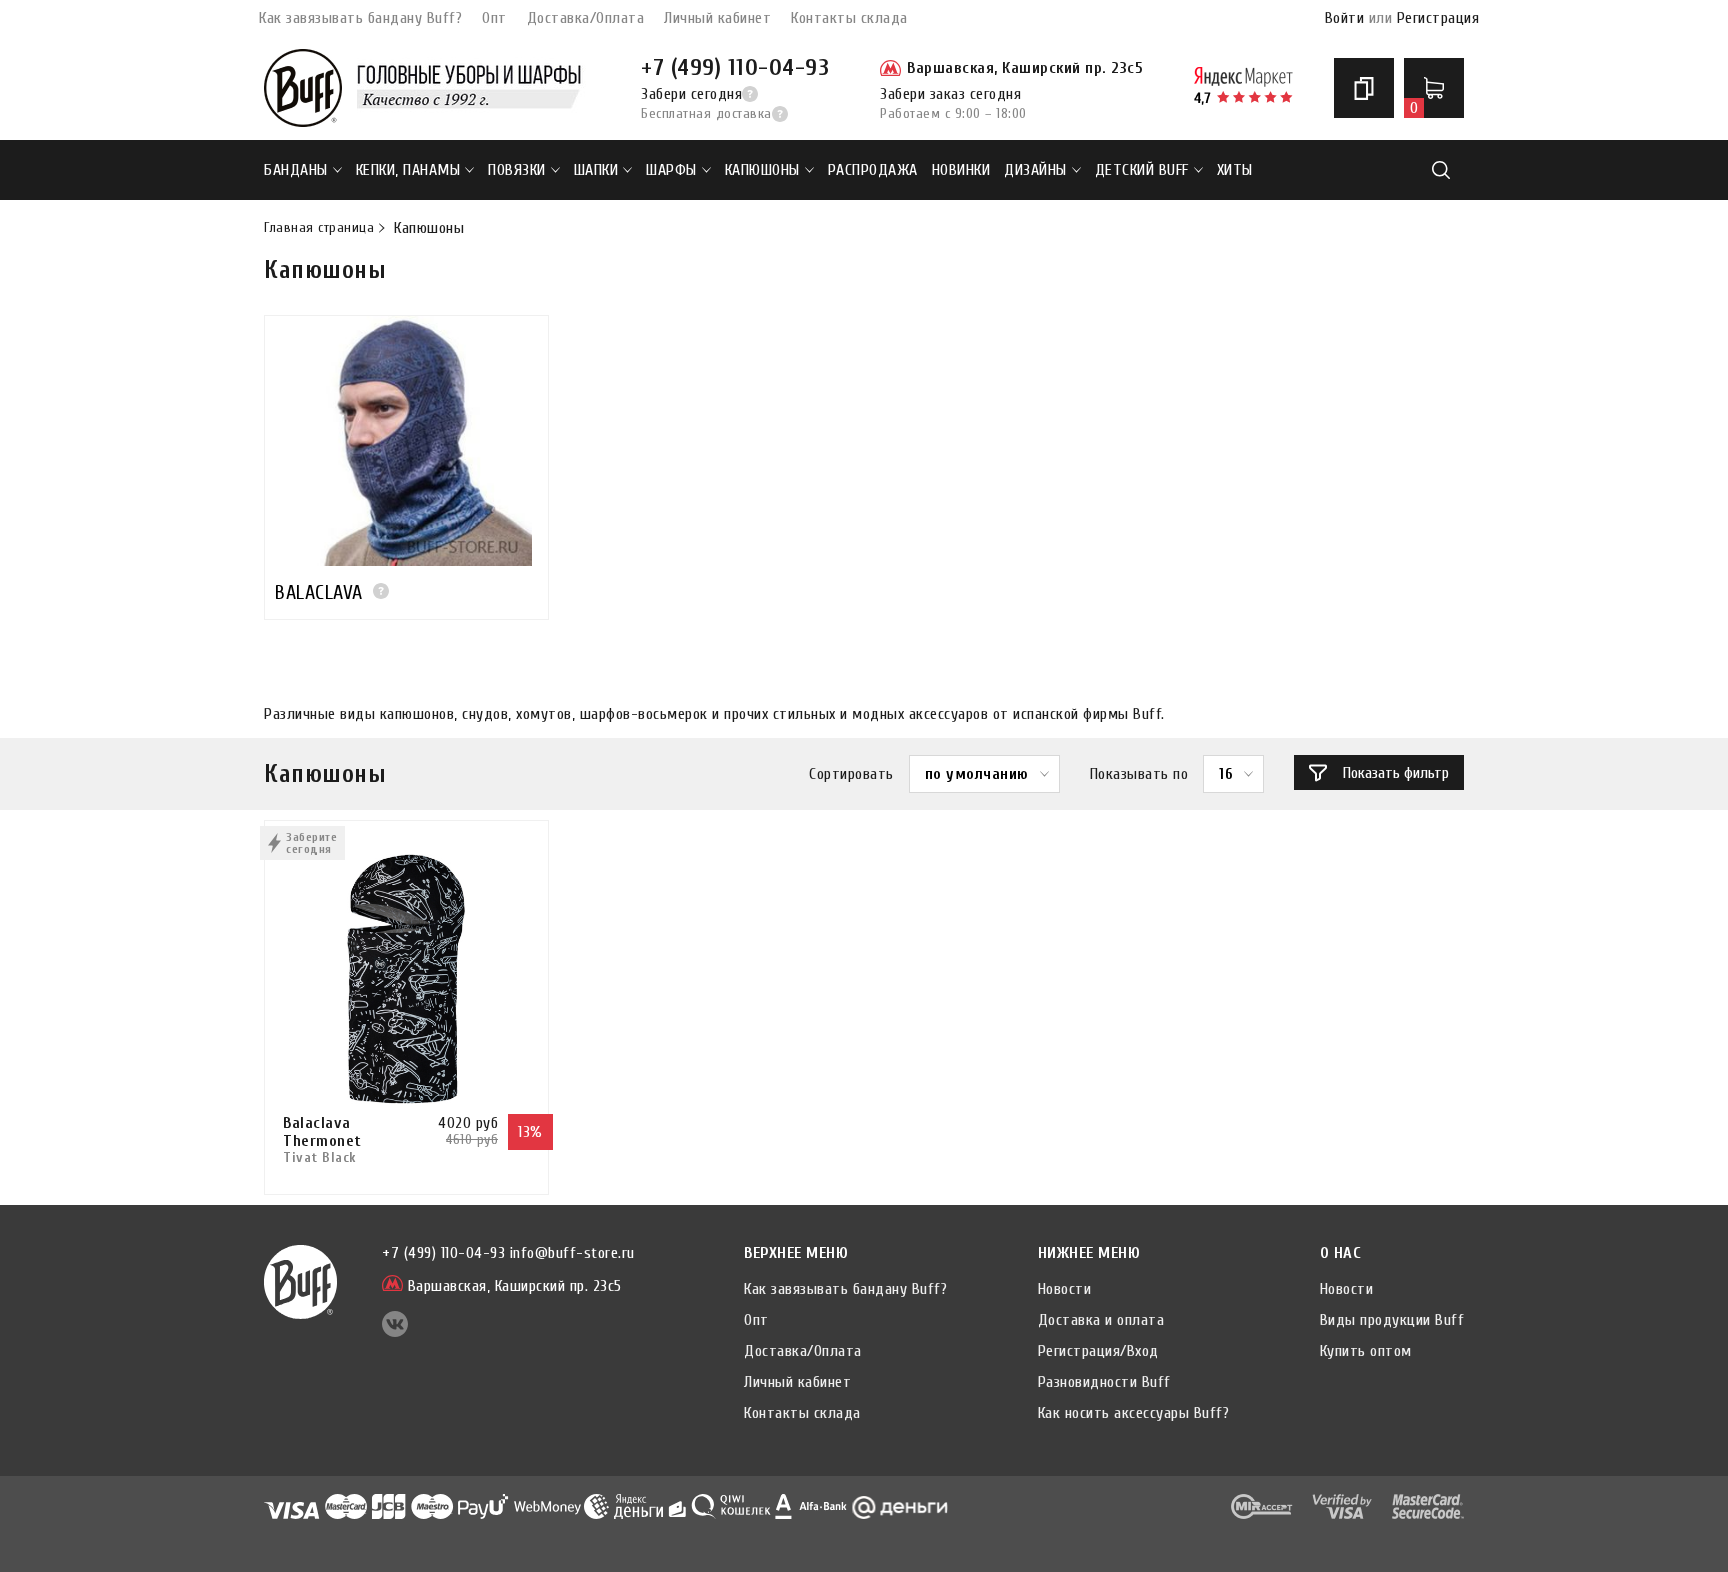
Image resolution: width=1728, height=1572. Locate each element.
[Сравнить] (1364, 88)
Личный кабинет (717, 18)
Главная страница (319, 228)
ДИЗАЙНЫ (1035, 170)
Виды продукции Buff (1392, 1320)
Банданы (296, 170)
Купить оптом (1366, 1351)
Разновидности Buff (1104, 1382)
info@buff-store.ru (572, 1253)
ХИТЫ (1235, 170)
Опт (494, 18)
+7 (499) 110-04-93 (735, 67)
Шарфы (671, 170)
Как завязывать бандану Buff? (360, 18)
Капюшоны (762, 170)
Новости (1065, 1289)
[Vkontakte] (395, 1332)
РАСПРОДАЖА (873, 170)
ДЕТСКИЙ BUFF (1142, 170)
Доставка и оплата (1101, 1320)
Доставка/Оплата (586, 18)
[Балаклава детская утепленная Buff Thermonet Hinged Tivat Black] (406, 979)
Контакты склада (849, 18)
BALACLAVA (319, 592)
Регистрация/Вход (1098, 1351)
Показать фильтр (1396, 773)
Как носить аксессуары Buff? (1134, 1413)
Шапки (596, 170)
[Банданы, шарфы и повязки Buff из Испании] (303, 88)
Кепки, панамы (408, 170)
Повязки (517, 170)
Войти (1345, 18)
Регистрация (1438, 18)
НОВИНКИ (961, 170)
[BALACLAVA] (406, 441)
